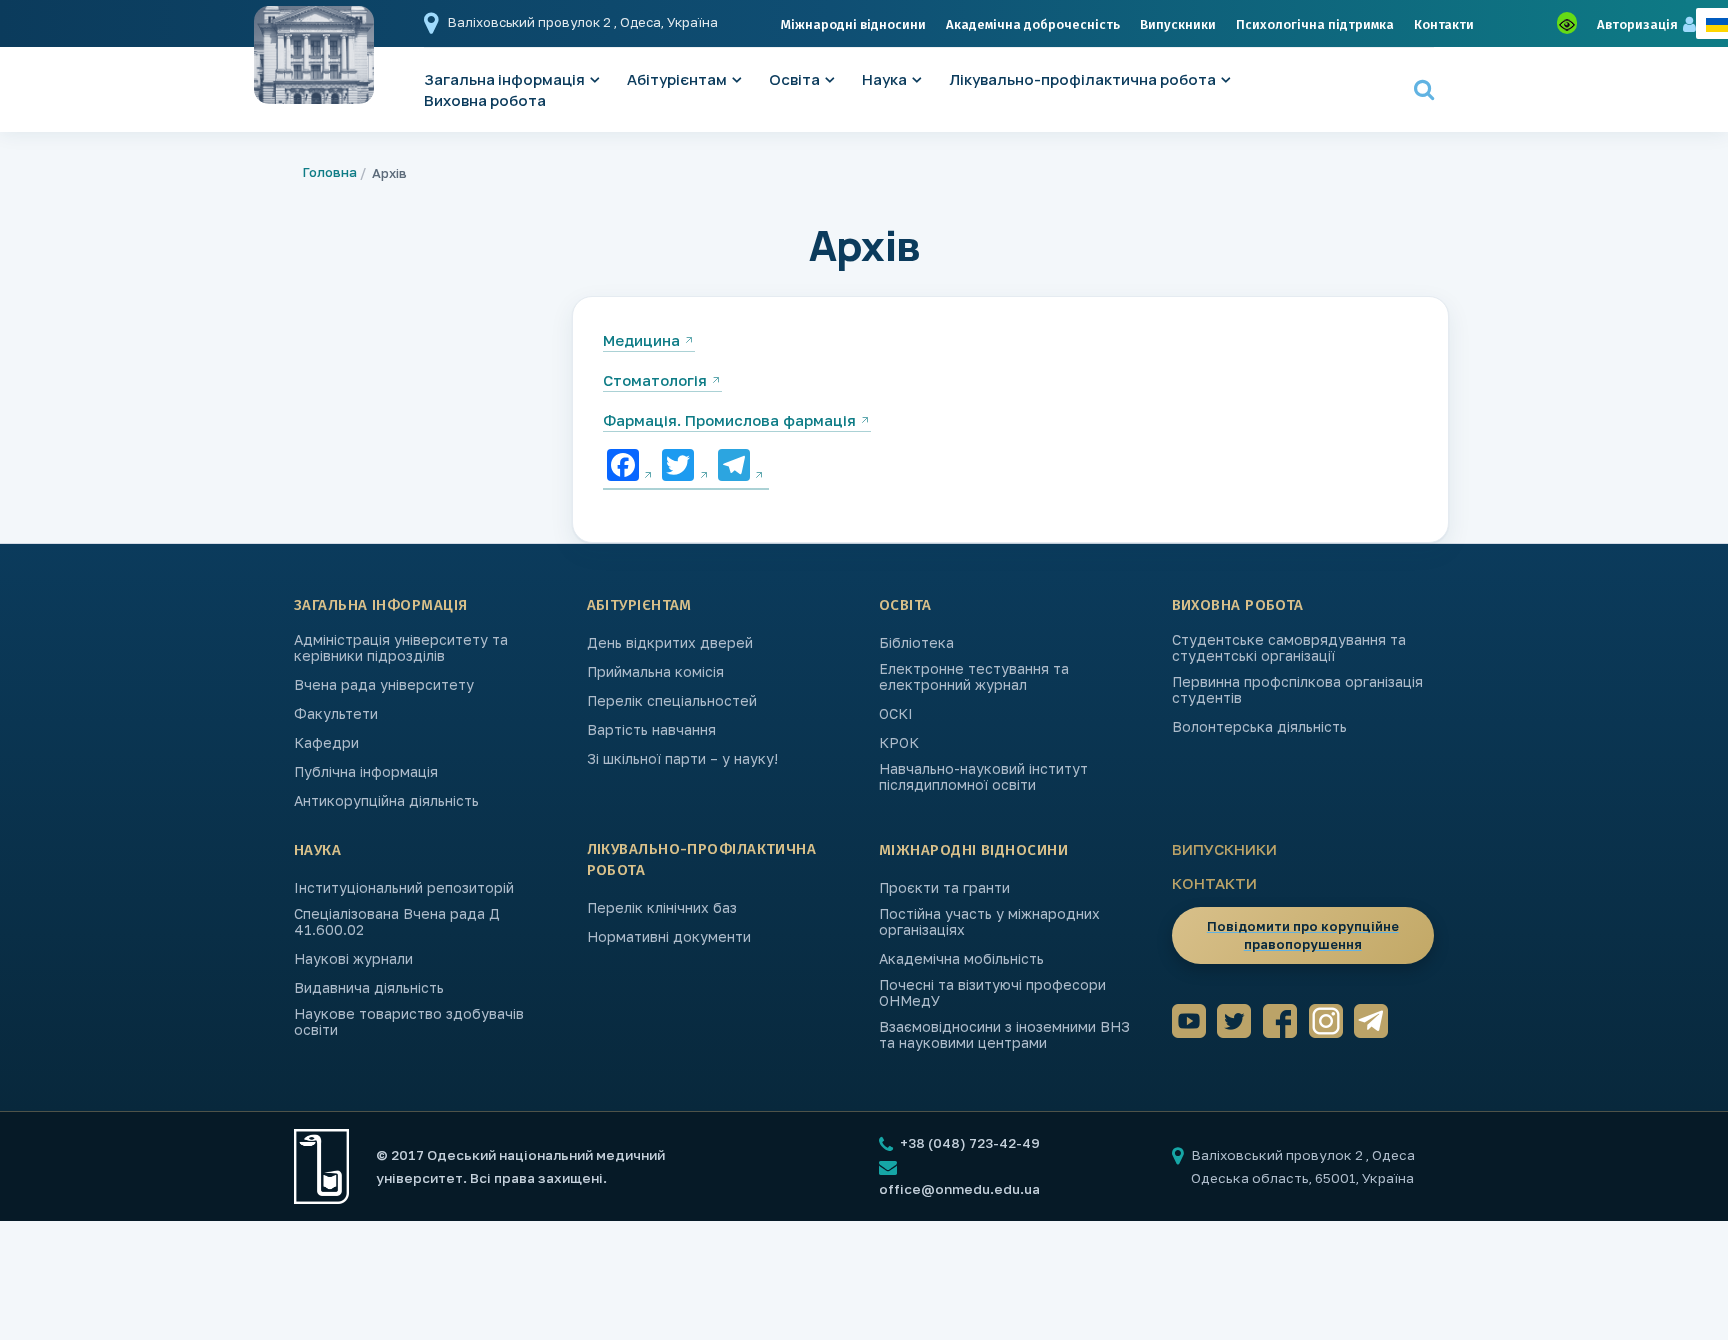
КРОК (899, 743)
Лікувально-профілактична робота (1082, 79)
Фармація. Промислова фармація (729, 420)
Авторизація (1637, 24)
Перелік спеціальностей (672, 701)
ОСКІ (896, 714)
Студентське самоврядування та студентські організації (1289, 648)
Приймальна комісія (655, 672)
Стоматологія (655, 380)
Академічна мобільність (961, 959)
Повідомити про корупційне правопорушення (1303, 935)
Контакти (1444, 24)
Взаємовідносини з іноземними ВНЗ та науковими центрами (1004, 1035)
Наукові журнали (353, 959)
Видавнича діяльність (369, 988)
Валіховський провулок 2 (531, 22)
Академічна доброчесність (1033, 24)
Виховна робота (485, 100)
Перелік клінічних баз (662, 908)
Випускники (1178, 24)
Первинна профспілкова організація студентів (1297, 690)
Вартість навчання (651, 730)
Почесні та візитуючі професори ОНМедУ (992, 993)
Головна (330, 172)
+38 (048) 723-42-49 (968, 1143)
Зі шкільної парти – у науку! (682, 759)
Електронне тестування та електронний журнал (974, 677)
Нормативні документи (669, 937)
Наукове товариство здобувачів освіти (409, 1022)
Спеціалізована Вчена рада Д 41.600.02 (397, 922)
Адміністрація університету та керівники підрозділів (401, 648)
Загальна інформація (381, 605)
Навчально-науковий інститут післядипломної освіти (983, 777)
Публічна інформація (366, 772)
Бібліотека (916, 643)
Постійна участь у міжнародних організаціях (989, 922)
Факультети (336, 714)
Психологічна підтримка (1315, 24)
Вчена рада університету (384, 685)
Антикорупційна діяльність (386, 801)
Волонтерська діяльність (1259, 727)
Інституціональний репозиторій (404, 888)
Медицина (641, 340)
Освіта (794, 79)
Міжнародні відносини (853, 24)
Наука (884, 79)
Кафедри (326, 743)
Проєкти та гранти (944, 888)
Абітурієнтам (677, 79)
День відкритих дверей (670, 643)
